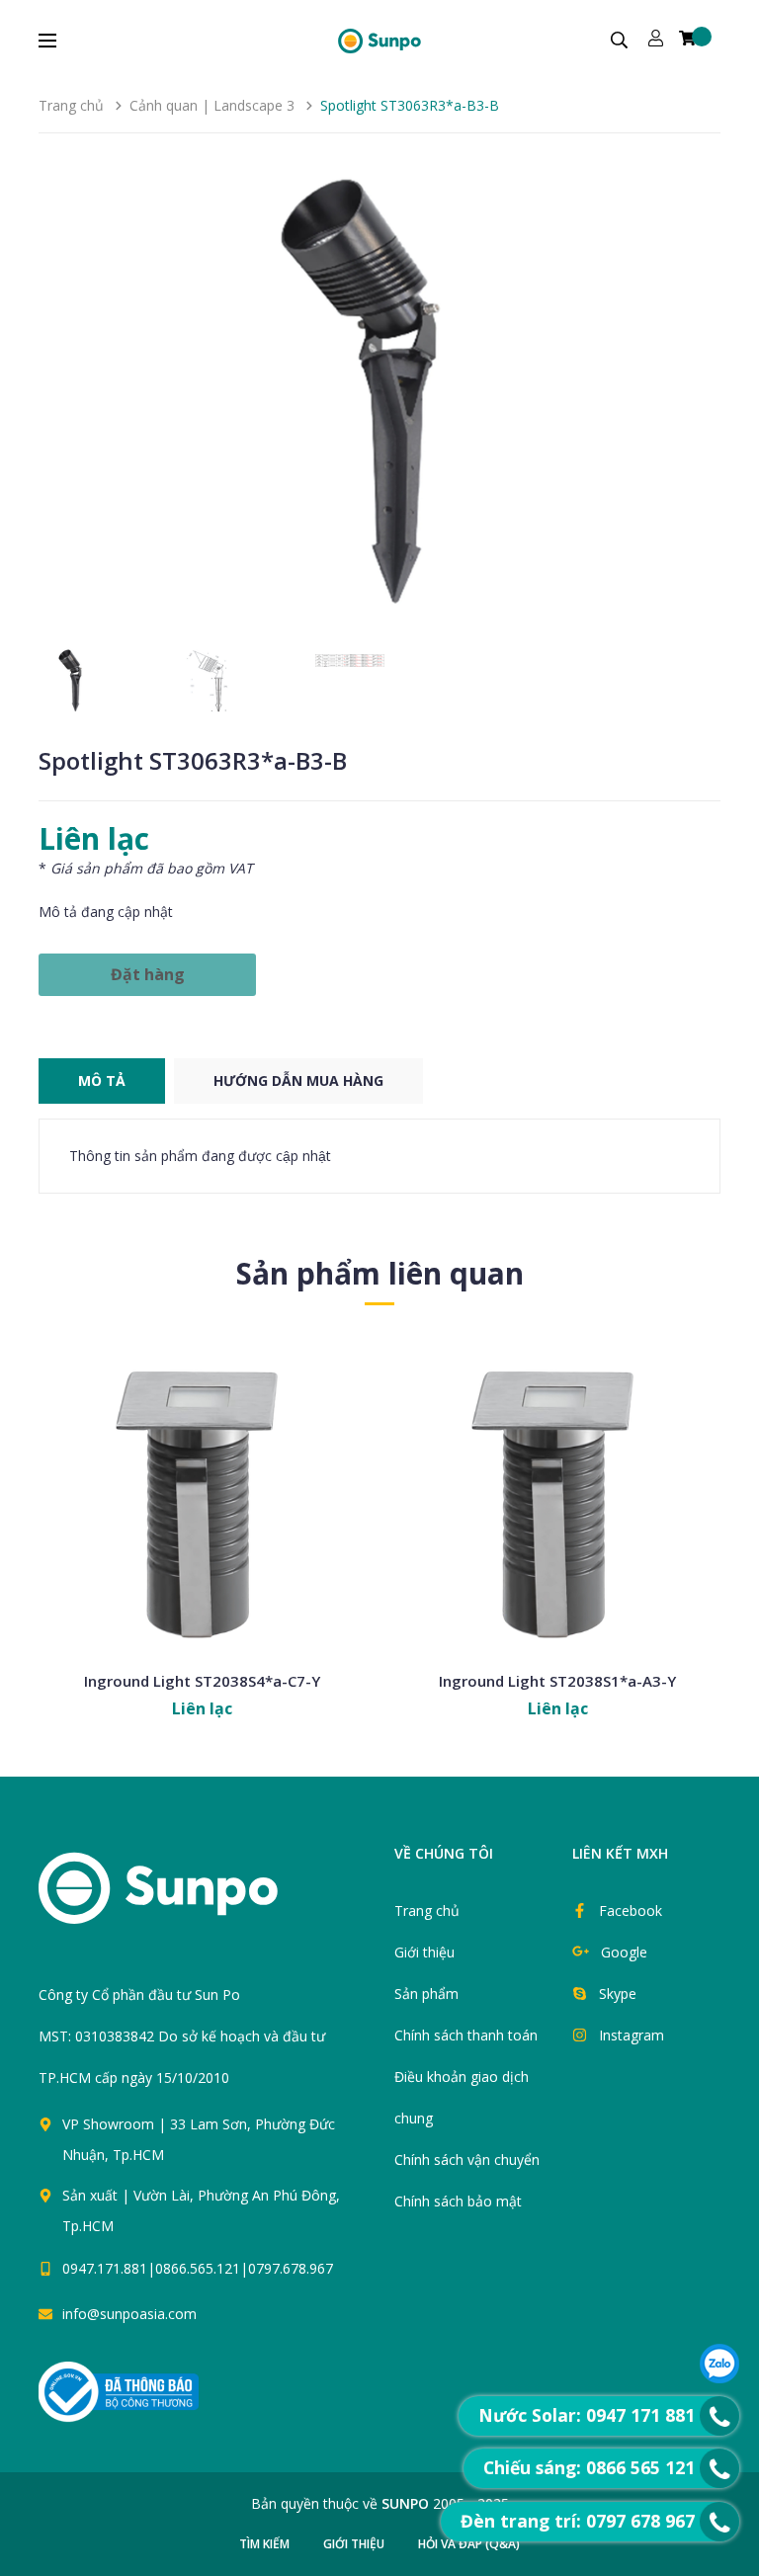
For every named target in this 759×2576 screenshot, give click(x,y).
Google (624, 1952)
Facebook (631, 1911)
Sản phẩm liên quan (380, 1273)
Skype (618, 1994)
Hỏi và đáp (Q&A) (469, 2544)
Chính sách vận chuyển (467, 2160)
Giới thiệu (424, 1952)
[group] (379, 400)
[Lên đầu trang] (401, 2317)
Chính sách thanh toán (466, 2035)
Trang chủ (427, 1911)
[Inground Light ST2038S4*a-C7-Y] (202, 1497)
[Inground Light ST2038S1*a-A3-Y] (557, 1497)
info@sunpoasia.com (129, 2314)
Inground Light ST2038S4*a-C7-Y (202, 1681)
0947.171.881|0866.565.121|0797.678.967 (198, 2268)
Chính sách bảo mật (458, 2201)
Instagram (632, 2035)
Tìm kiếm (264, 2544)
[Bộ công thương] (119, 2391)
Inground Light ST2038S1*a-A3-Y (557, 1681)
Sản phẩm (426, 1994)
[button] (697, 400)
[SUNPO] (192, 1899)
